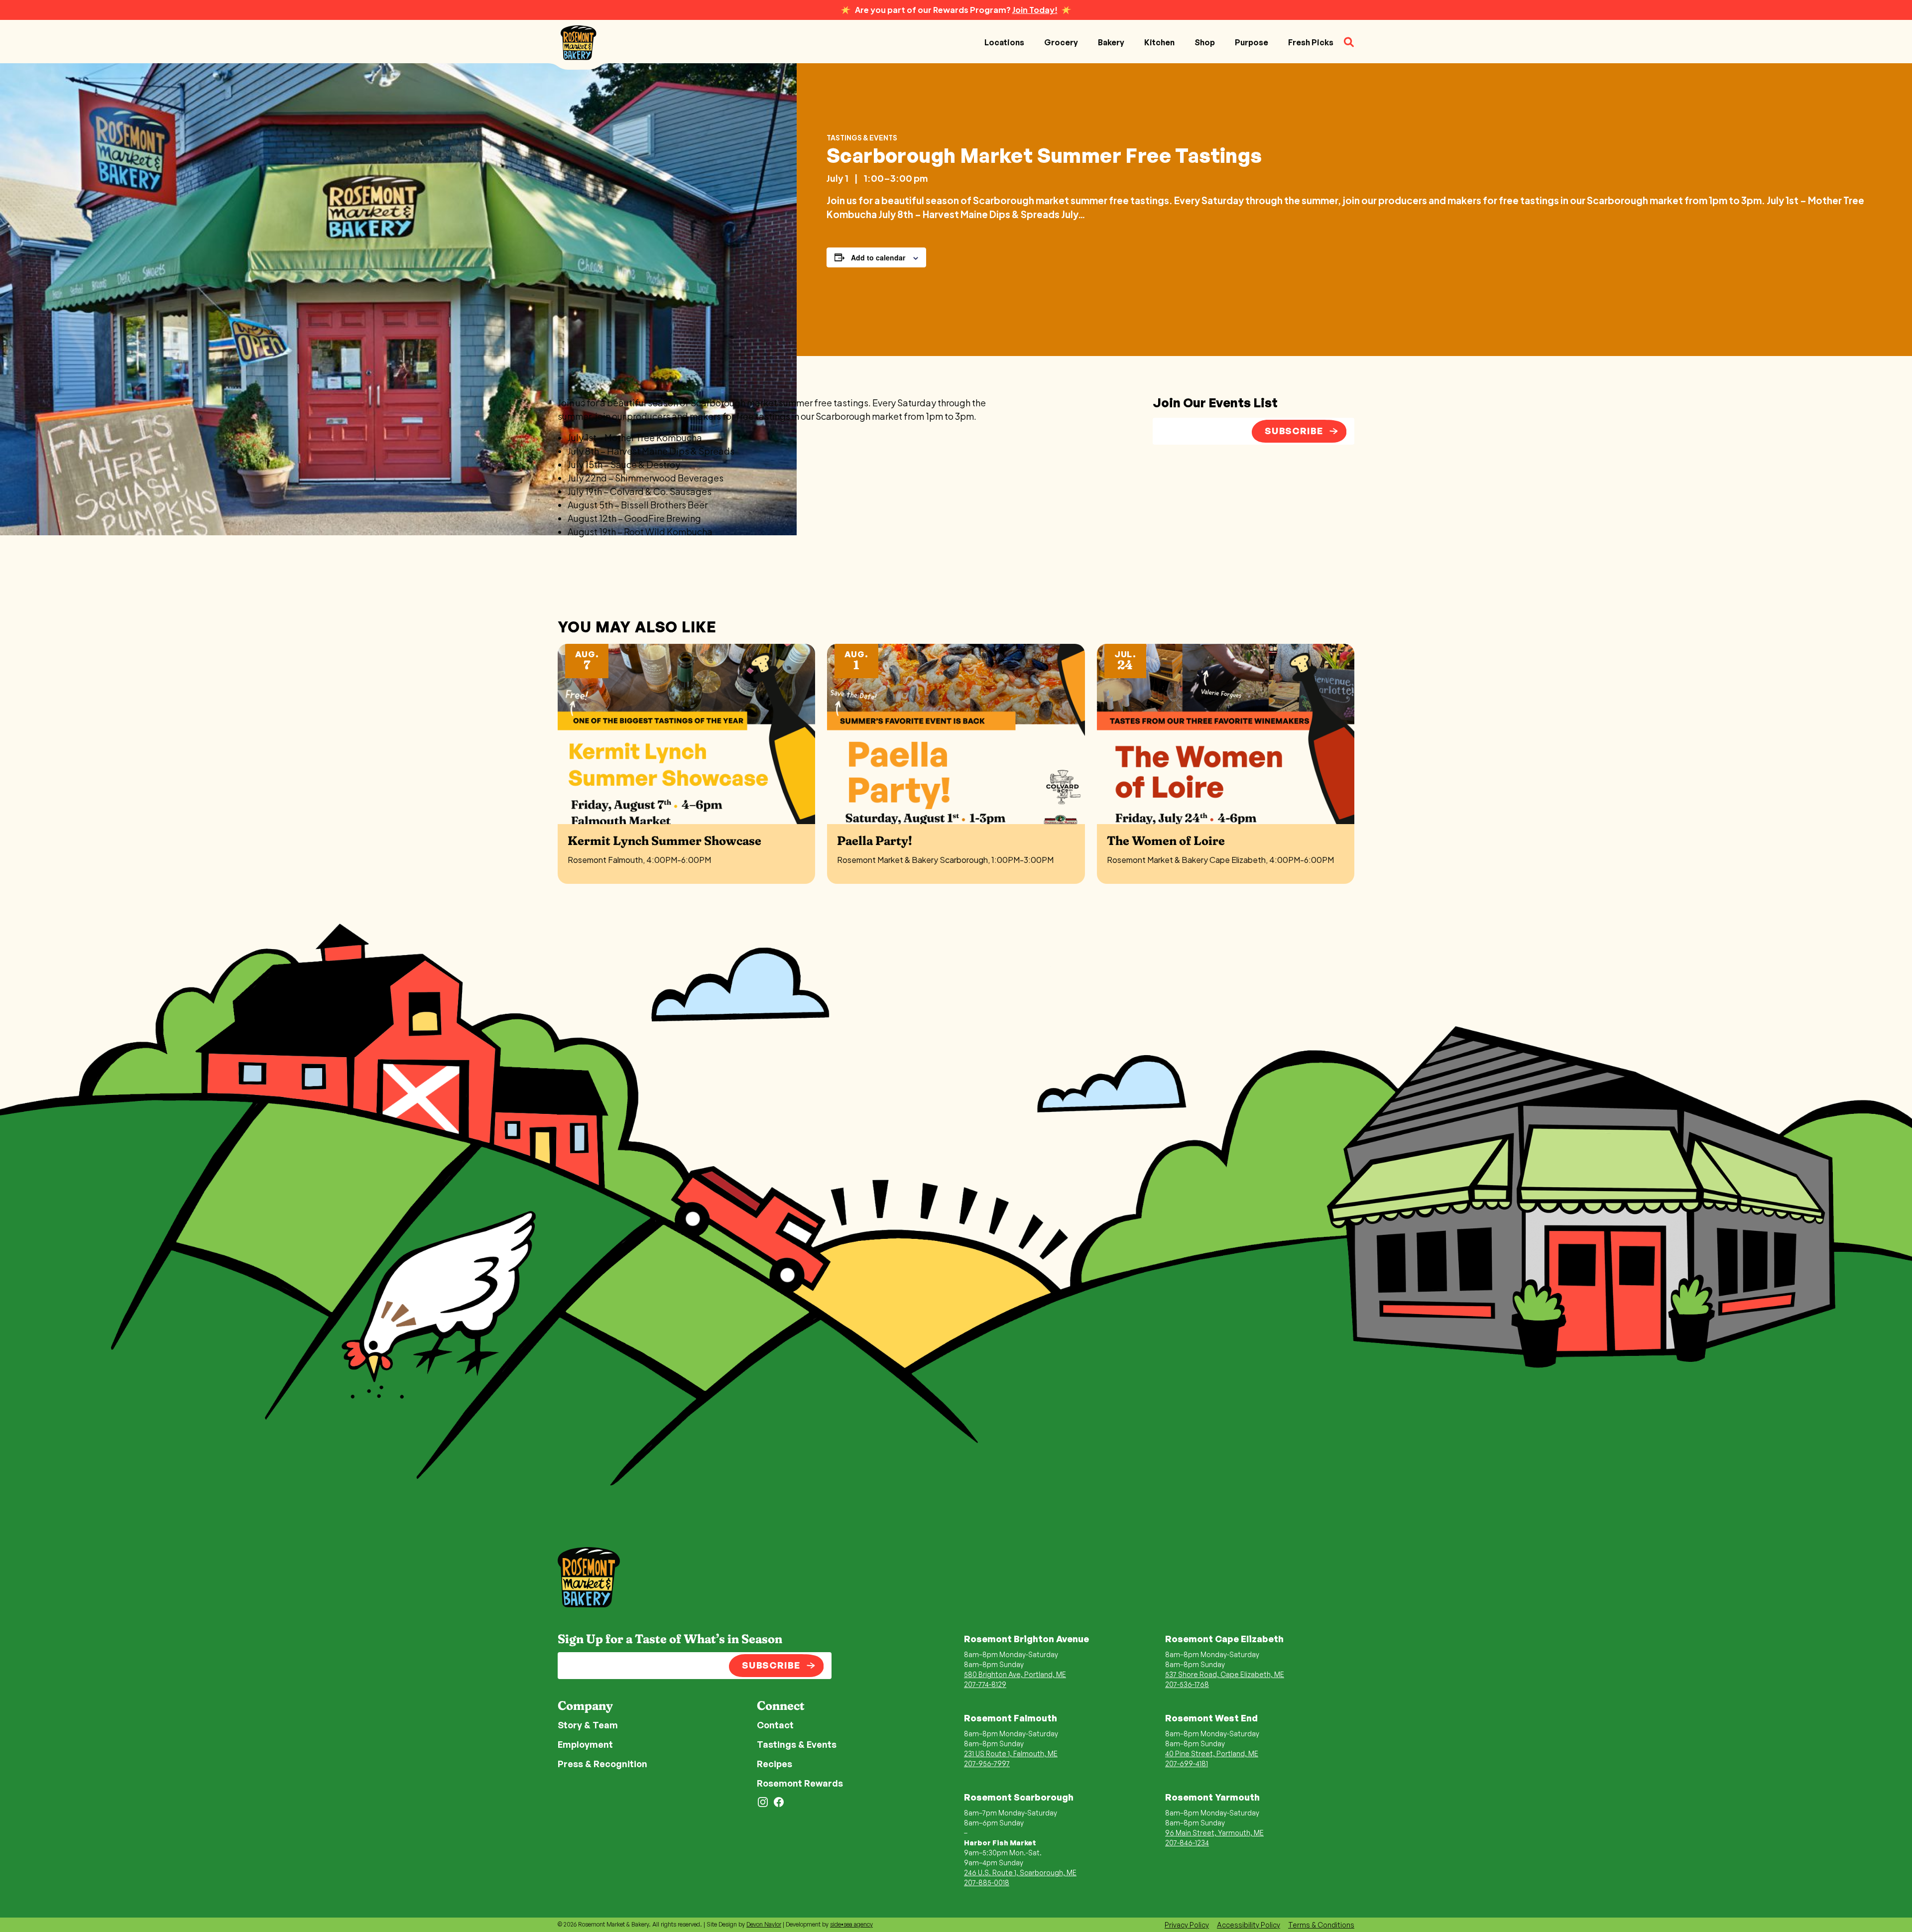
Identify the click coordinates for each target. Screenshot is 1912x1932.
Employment (585, 1744)
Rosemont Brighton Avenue (1026, 1639)
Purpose (1252, 42)
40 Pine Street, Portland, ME (1212, 1753)
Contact (775, 1725)
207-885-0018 (987, 1882)
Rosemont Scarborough (1019, 1797)
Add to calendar (878, 257)
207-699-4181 (1187, 1763)
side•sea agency (851, 1924)
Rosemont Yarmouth (1212, 1797)
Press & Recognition (602, 1764)
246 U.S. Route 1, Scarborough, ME (1020, 1872)
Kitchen (1159, 42)
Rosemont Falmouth (1011, 1718)
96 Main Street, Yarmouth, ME (1214, 1833)
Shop (1205, 42)
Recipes (775, 1764)
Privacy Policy (1187, 1925)
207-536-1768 (1187, 1684)
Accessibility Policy (1249, 1925)
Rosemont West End (1211, 1718)
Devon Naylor (764, 1924)
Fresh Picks (1311, 42)
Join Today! (1035, 10)
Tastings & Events (862, 137)
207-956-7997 (987, 1763)
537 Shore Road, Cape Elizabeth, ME (1225, 1674)
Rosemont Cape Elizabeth (1224, 1639)
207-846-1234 (1187, 1843)
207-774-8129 (985, 1684)
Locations (1004, 42)
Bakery (1111, 42)
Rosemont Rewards (800, 1783)
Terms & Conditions (1321, 1925)
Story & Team (588, 1725)
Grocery (1061, 42)
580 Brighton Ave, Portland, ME (1015, 1674)
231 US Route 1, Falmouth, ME (1011, 1753)
